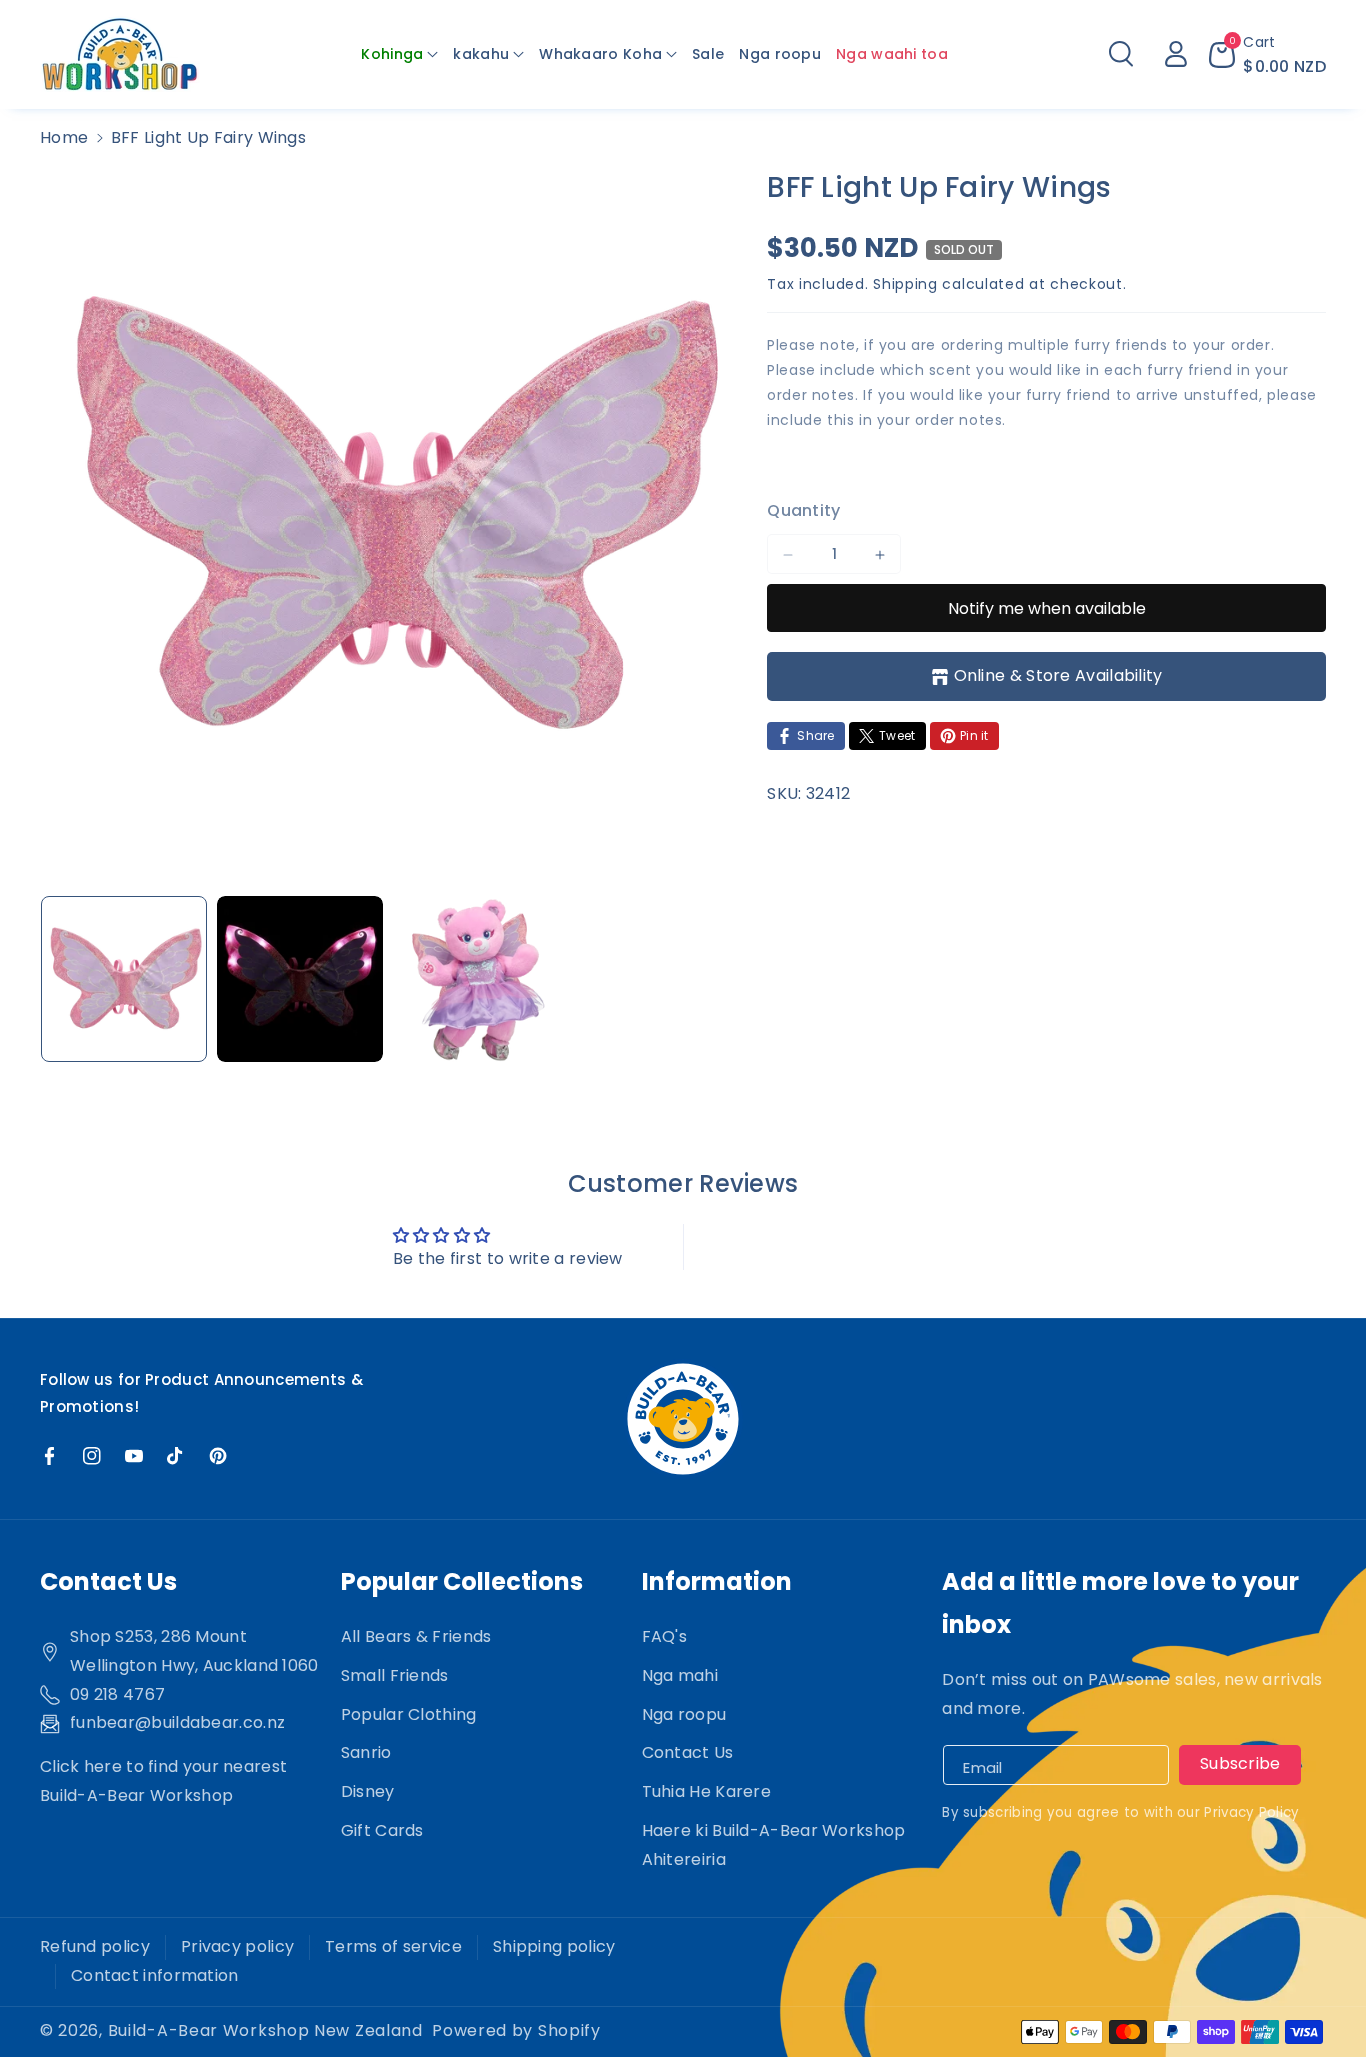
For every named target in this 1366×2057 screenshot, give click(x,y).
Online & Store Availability (1058, 676)
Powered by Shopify (516, 2030)
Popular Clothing (409, 1714)
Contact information (155, 1975)
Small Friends (395, 1675)
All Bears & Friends (416, 1636)
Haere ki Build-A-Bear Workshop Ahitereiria (774, 1845)
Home (64, 137)
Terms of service (393, 1946)
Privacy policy (237, 1946)
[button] (399, 54)
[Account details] (1176, 54)
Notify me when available (1047, 608)
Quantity (803, 511)
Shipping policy (554, 1946)
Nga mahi (680, 1675)
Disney (368, 1791)
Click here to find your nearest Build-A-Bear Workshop (163, 1781)
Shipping (905, 284)
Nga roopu (684, 1714)
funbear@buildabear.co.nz (177, 1722)
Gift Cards (382, 1830)
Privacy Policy (1251, 1812)
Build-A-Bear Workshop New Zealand (265, 2030)
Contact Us (688, 1752)
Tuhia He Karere (707, 1791)
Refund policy (95, 1946)
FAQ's (665, 1636)
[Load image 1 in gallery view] (124, 979)
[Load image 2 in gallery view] (300, 979)
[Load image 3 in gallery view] (476, 979)
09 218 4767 (117, 1694)
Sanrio (366, 1752)
